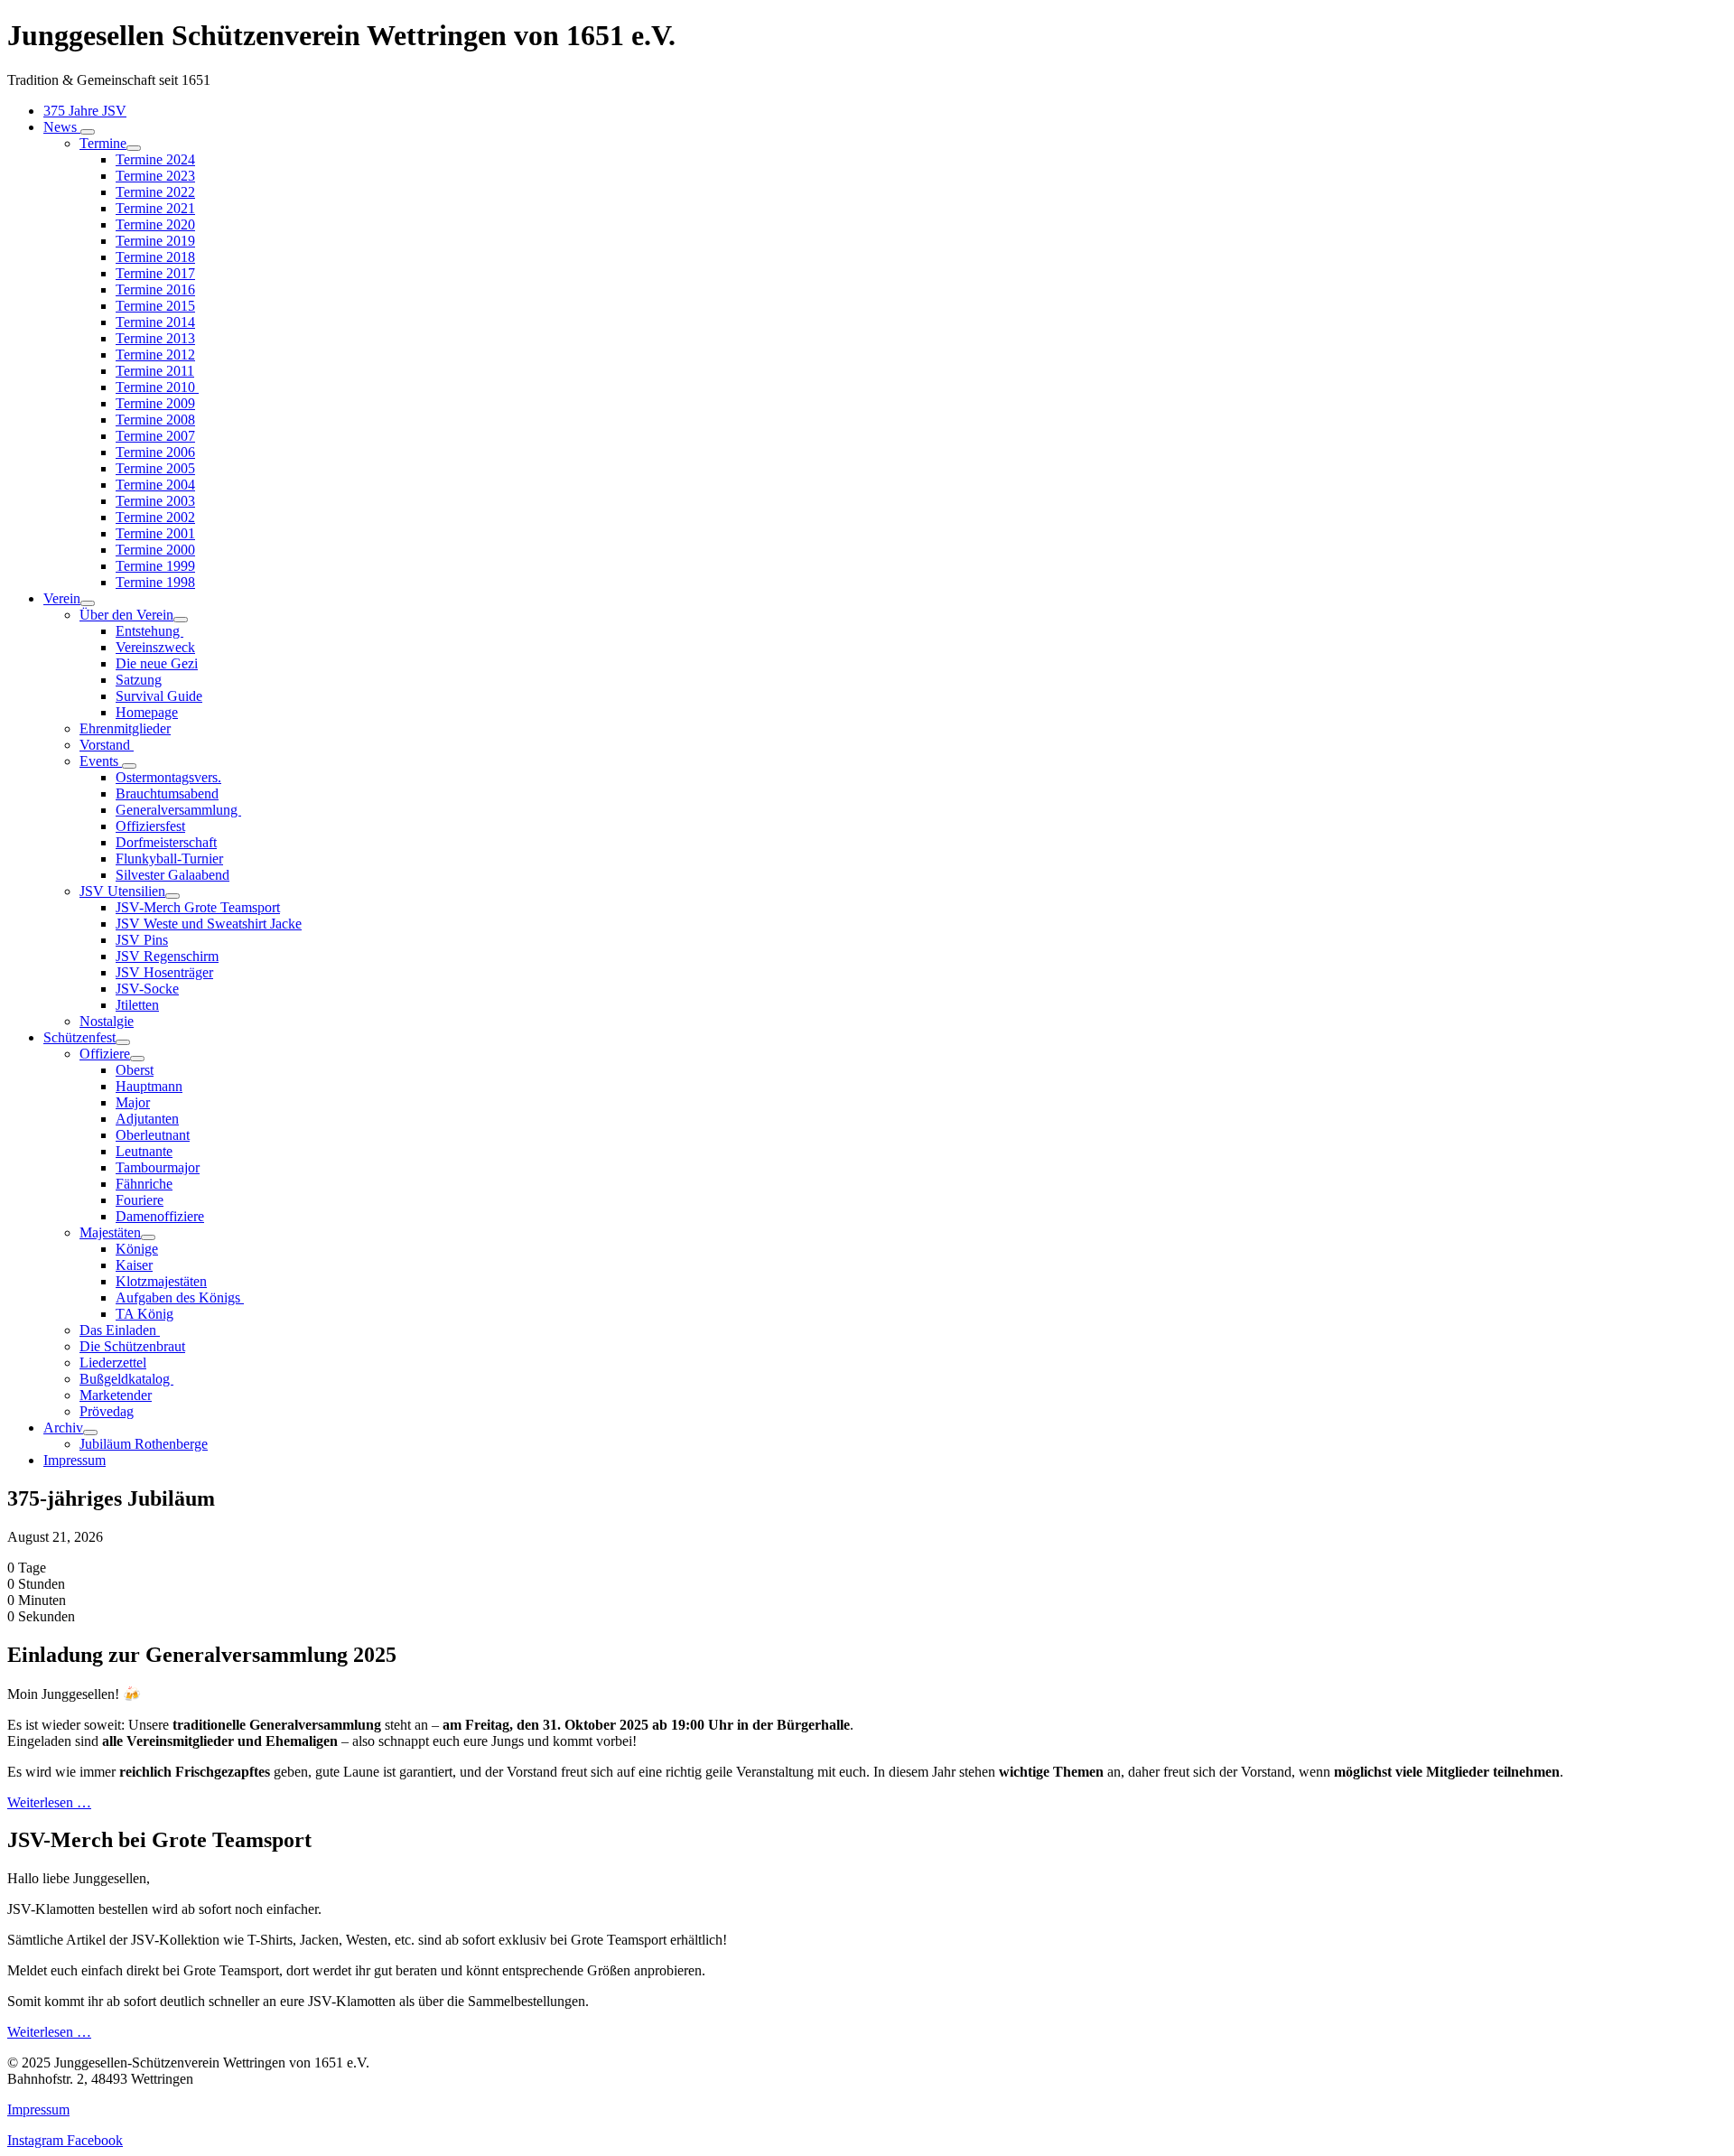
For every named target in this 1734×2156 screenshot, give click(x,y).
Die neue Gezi (157, 663)
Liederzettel (113, 1363)
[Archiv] (90, 1433)
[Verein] (88, 603)
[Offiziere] (137, 1059)
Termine (103, 143)
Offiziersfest (150, 826)
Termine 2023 (155, 176)
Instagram (37, 2140)
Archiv (63, 1428)
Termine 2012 (155, 355)
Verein (62, 598)
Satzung (139, 680)
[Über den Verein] (181, 620)
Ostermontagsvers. (168, 777)
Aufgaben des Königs (180, 1297)
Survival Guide (159, 696)
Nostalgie (107, 1021)
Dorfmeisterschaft (166, 842)
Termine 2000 (155, 550)
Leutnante (144, 1151)
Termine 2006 (155, 452)
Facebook (95, 2140)
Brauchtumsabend (167, 793)
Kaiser (134, 1265)
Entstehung (149, 631)
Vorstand (107, 745)
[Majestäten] (148, 1237)
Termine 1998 (155, 582)
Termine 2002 (155, 517)
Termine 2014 (155, 322)
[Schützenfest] (123, 1042)
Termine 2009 (155, 403)
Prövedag (107, 1411)
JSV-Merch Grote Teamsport (198, 907)
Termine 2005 (155, 468)
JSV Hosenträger (164, 972)
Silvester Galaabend (172, 875)
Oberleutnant (153, 1135)
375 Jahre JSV (85, 111)
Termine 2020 (155, 224)
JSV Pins (142, 940)
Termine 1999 (155, 566)
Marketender (116, 1395)
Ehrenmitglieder (125, 728)
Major (133, 1102)
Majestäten (110, 1232)
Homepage (147, 712)
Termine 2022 (155, 192)
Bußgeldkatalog (126, 1379)
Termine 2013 (155, 338)
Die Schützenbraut (132, 1346)
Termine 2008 (155, 420)
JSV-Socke (147, 989)
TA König (144, 1314)
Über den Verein (126, 615)
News (62, 127)
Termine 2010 (157, 387)
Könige (137, 1249)
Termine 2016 (155, 289)
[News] (88, 132)
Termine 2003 (155, 501)
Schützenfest (79, 1037)
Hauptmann (149, 1086)
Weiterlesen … (49, 1802)
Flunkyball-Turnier (169, 859)
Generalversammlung (178, 810)
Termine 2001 (155, 533)
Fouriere (140, 1200)
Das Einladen (120, 1330)
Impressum (75, 1460)
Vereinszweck (155, 647)
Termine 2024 (155, 159)
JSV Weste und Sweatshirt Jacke (209, 924)
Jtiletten (137, 1005)
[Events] (129, 766)
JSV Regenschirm (167, 956)
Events (101, 761)
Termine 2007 (155, 436)
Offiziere (105, 1054)
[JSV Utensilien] (172, 896)
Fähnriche (144, 1184)
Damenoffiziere (160, 1216)
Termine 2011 (155, 371)
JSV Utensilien (122, 891)
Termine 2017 (155, 273)
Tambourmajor (158, 1167)
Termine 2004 (155, 485)
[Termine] (134, 148)
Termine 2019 (155, 241)
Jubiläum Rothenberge (144, 1444)
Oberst (135, 1070)
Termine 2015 (155, 306)
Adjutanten (147, 1119)
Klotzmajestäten (161, 1281)
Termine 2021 (155, 208)
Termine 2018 (155, 257)
